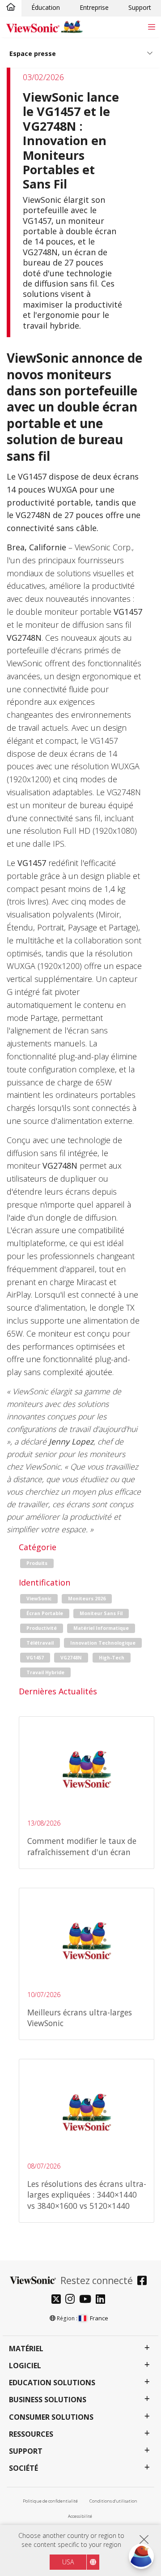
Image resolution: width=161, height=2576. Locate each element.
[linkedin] (103, 2300)
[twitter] (58, 2300)
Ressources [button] (31, 2434)
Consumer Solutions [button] (51, 2417)
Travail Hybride (45, 1672)
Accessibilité (80, 2516)
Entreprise (94, 7)
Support (140, 7)
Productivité (42, 1628)
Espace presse (33, 54)
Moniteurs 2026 (87, 1599)
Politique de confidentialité (50, 2501)
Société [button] (23, 2468)
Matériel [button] (26, 2349)
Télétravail (40, 1643)
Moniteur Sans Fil (101, 1613)
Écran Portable (45, 1613)
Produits (37, 1563)
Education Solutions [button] (52, 2383)
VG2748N (71, 1658)
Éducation (46, 7)
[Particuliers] (11, 8)
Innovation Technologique (103, 1643)
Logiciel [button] (25, 2366)
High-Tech (112, 1658)
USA (68, 2562)
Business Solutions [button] (48, 2400)
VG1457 (35, 1658)
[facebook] (144, 2282)
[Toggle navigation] (151, 27)
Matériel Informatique (101, 1628)
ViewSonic (39, 1599)
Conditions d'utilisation (113, 2501)
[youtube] (87, 2300)
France (99, 2318)
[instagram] (72, 2300)
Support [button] (26, 2451)
